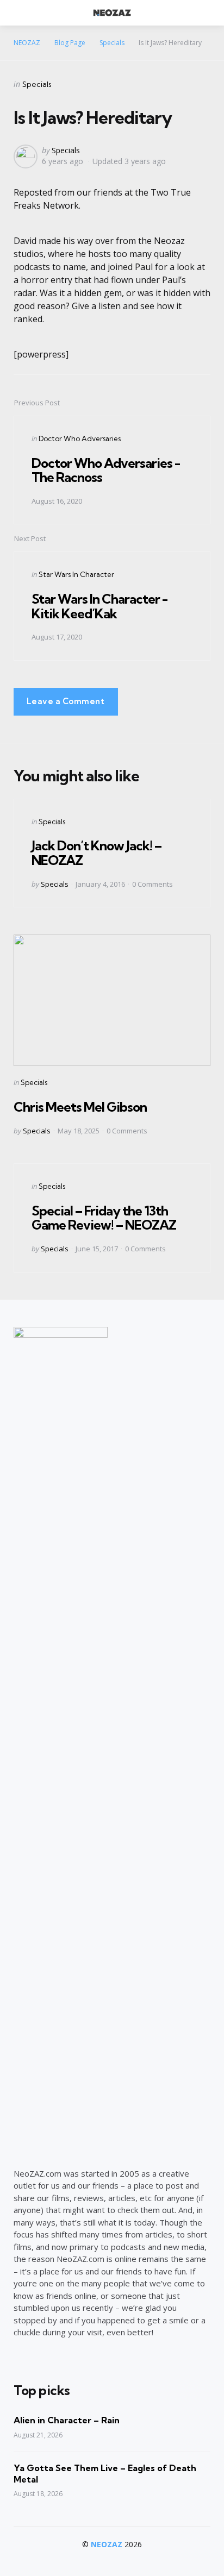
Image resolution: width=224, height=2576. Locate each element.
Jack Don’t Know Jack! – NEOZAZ (97, 853)
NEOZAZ (107, 2544)
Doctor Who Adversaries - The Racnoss (106, 470)
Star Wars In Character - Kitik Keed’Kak (99, 606)
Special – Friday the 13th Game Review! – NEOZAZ (104, 1218)
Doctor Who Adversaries (80, 438)
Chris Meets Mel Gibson (80, 1107)
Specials (37, 84)
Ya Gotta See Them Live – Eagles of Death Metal (105, 2474)
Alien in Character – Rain (67, 2420)
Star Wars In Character (76, 574)
